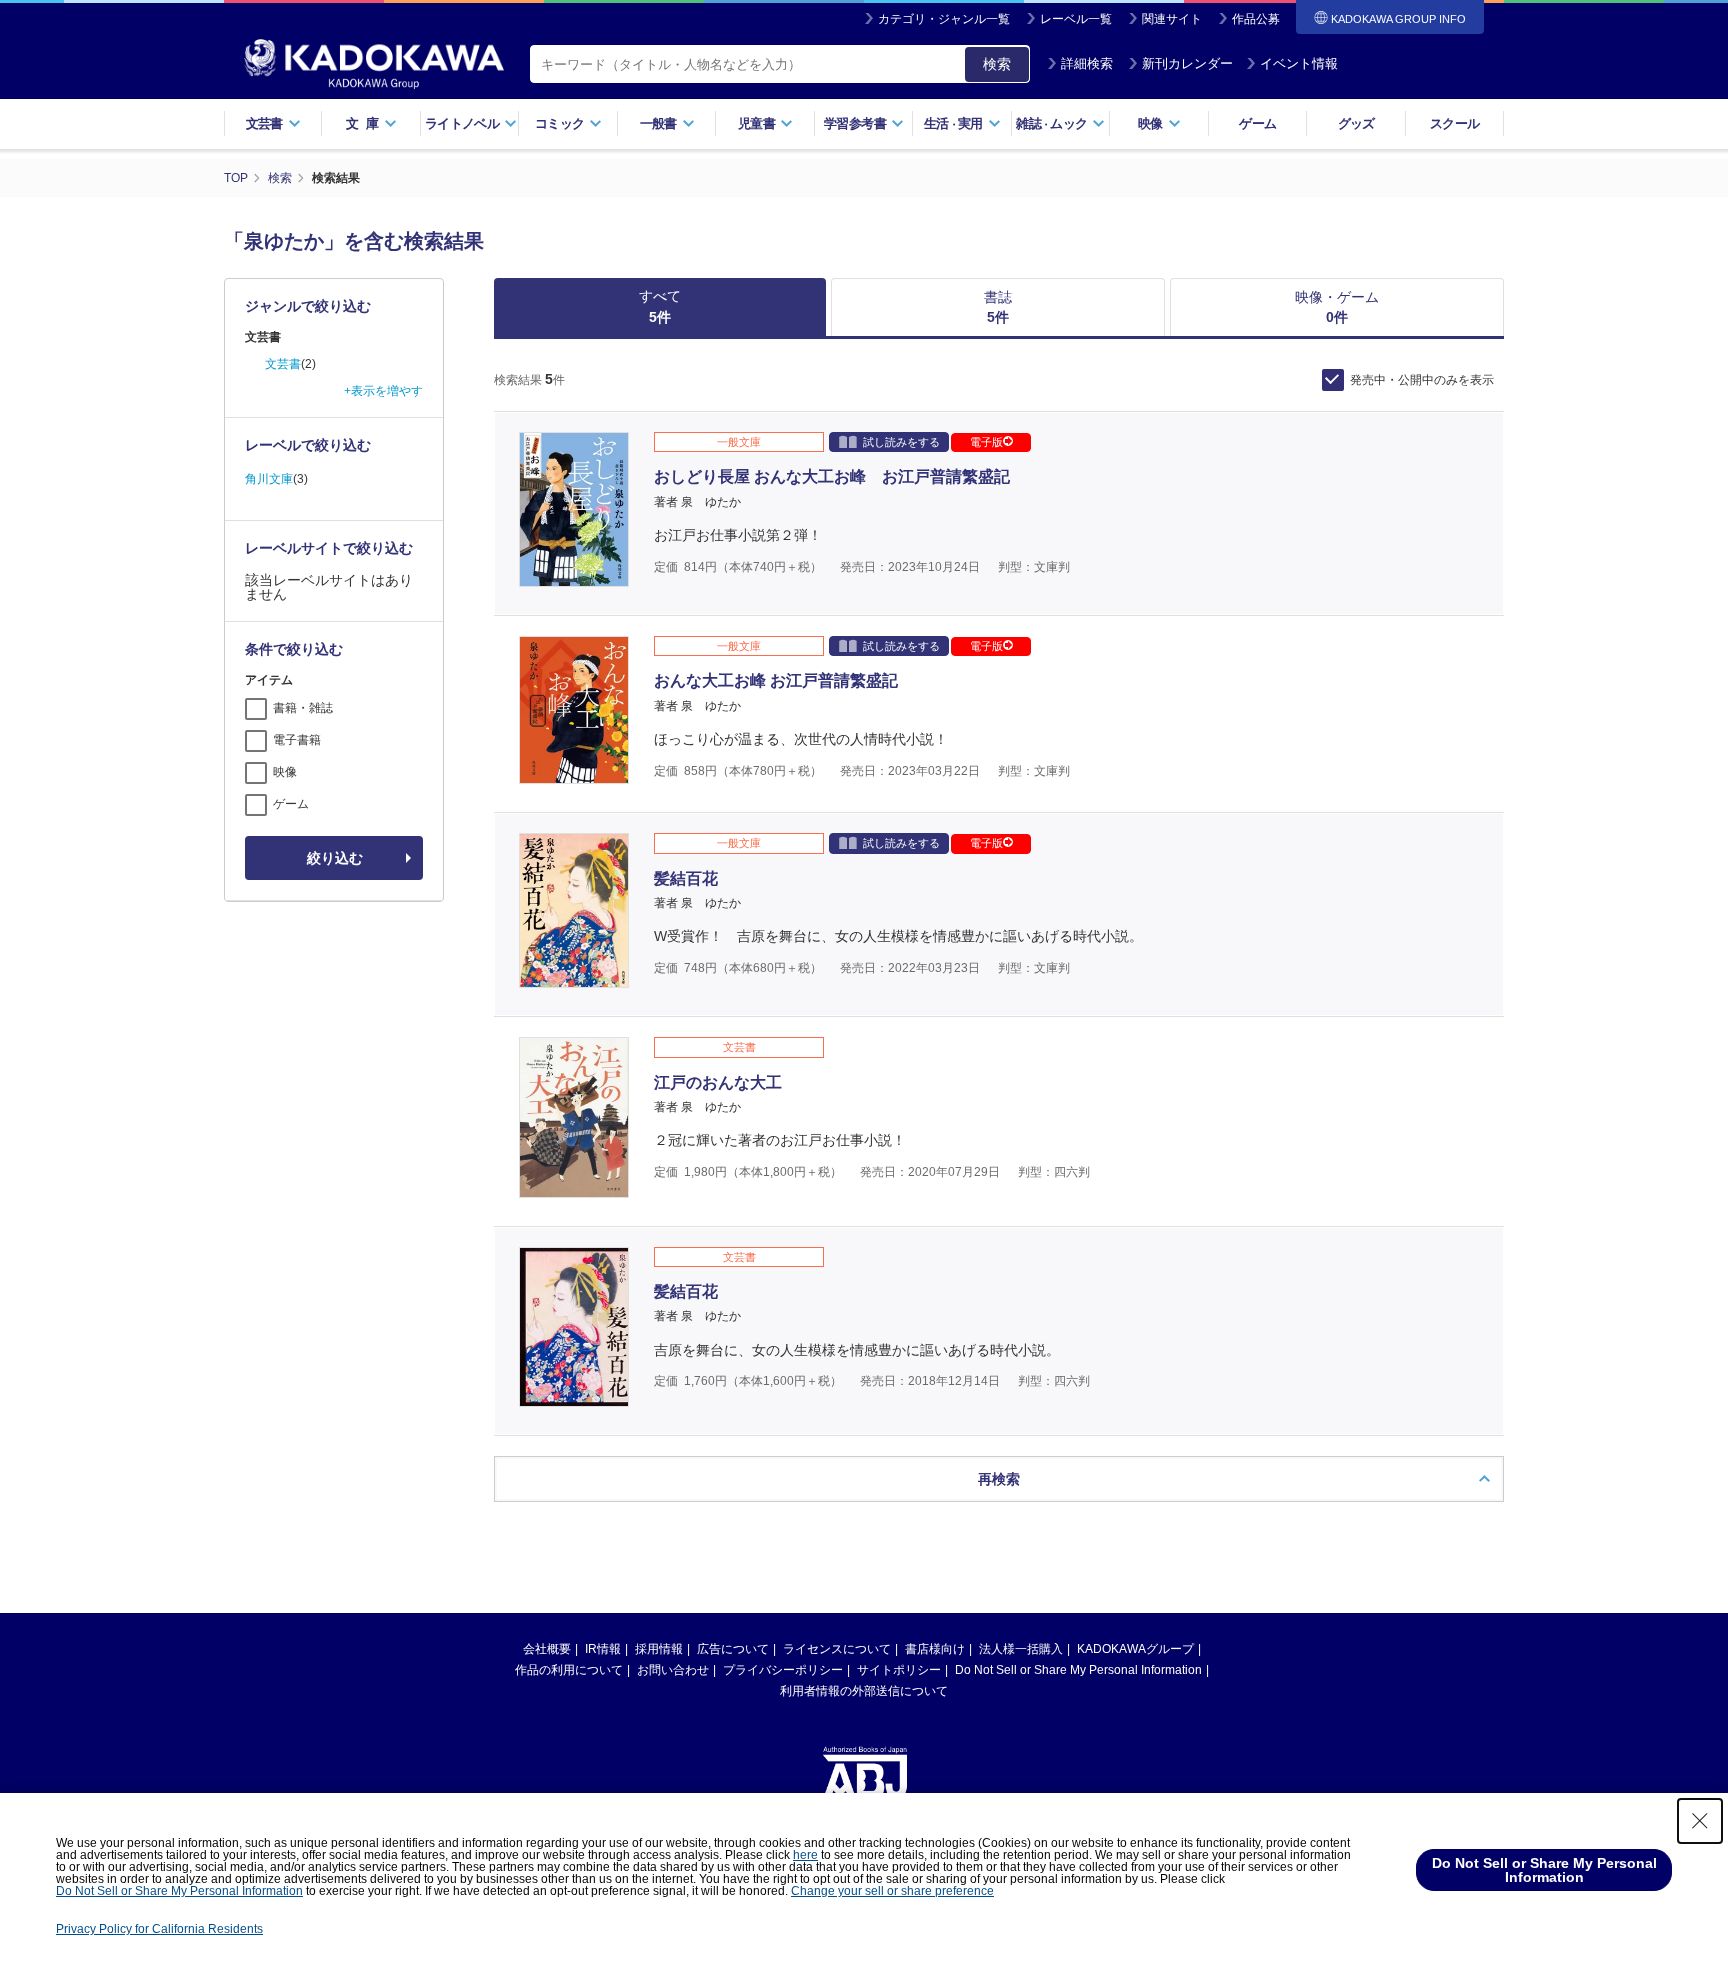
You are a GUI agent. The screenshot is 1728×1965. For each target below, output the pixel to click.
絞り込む (335, 858)
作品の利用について (569, 1670)
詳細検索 (1087, 63)
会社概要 (547, 1649)
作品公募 (1256, 19)
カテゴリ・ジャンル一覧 (944, 19)
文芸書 (283, 364)
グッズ (1356, 123)
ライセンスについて (837, 1649)
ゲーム (1257, 123)
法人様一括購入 (1021, 1649)
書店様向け (935, 1649)
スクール (1454, 123)
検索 (997, 64)
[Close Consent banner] (1700, 1821)
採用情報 (659, 1649)
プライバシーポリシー (783, 1670)
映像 (285, 772)
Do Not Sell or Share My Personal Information (1078, 1670)
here (805, 1855)
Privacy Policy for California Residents (159, 1929)
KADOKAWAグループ (1135, 1649)
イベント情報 (1299, 63)
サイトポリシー (899, 1670)
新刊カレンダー (1187, 63)
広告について (733, 1649)
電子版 (986, 442)
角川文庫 (269, 479)
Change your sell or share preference (892, 1891)
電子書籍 (297, 740)
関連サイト (1172, 19)
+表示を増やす (383, 391)
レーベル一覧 (1076, 19)
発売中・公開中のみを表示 (1422, 380)
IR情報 (603, 1649)
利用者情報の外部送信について (864, 1691)
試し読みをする (901, 442)
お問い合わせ (673, 1670)
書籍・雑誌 (303, 708)
